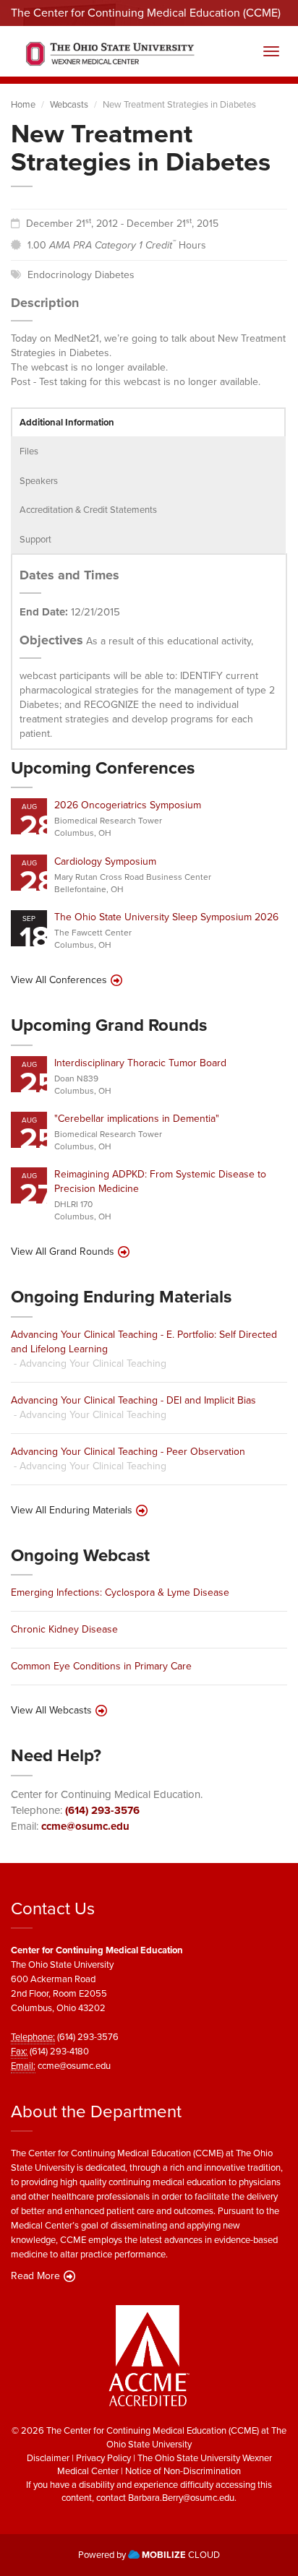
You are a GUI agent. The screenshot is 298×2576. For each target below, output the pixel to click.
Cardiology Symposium (105, 861)
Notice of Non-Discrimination (183, 2471)
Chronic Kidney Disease (64, 1629)
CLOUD (181, 2555)
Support (35, 539)
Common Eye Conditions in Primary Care (101, 1666)
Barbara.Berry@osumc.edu (181, 2498)
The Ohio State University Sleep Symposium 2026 (166, 917)
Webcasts (69, 104)
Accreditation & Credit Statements (88, 510)
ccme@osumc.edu (85, 1826)
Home (23, 104)
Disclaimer (48, 2458)
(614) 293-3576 (102, 1810)
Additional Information (67, 422)
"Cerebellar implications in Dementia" (137, 1119)
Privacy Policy (103, 2458)
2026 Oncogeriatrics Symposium (128, 805)
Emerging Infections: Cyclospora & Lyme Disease (120, 1592)
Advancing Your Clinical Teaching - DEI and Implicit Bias (133, 1400)
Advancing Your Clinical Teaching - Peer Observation (128, 1452)
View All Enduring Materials (72, 1510)
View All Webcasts (51, 1711)
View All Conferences (59, 980)
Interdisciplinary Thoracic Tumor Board (140, 1063)
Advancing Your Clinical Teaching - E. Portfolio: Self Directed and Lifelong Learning (144, 1342)
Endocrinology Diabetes (81, 275)
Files (29, 451)
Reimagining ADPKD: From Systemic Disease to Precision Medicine (160, 1181)
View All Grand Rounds (63, 1252)
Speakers (39, 481)
